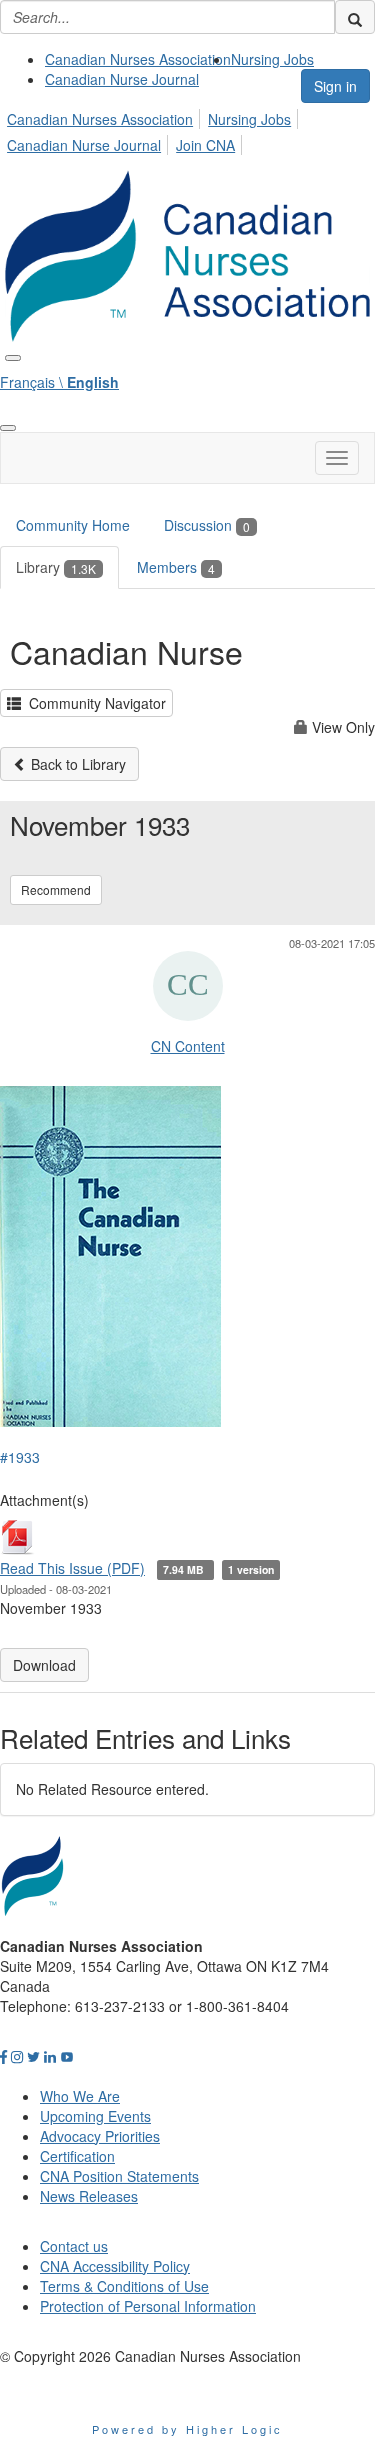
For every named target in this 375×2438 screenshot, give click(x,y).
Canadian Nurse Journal (122, 79)
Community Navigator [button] (93, 703)
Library (56, 567)
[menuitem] (138, 59)
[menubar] (187, 129)
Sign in (335, 86)
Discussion (207, 525)
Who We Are (80, 2096)
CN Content (188, 1046)
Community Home (73, 525)
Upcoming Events (95, 2116)
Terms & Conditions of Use (124, 2286)
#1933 (20, 1457)
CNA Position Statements (119, 2176)
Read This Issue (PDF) (72, 1568)
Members (176, 567)
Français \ (59, 382)
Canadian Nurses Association (138, 59)
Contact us (74, 2246)
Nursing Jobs (272, 59)
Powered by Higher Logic (187, 2429)
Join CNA (205, 145)
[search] (355, 17)
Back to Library (76, 764)
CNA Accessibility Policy (115, 2266)
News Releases (89, 2196)
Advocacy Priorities (100, 2136)
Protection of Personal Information (148, 2306)
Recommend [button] (56, 889)
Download (44, 1665)
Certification (77, 2156)
